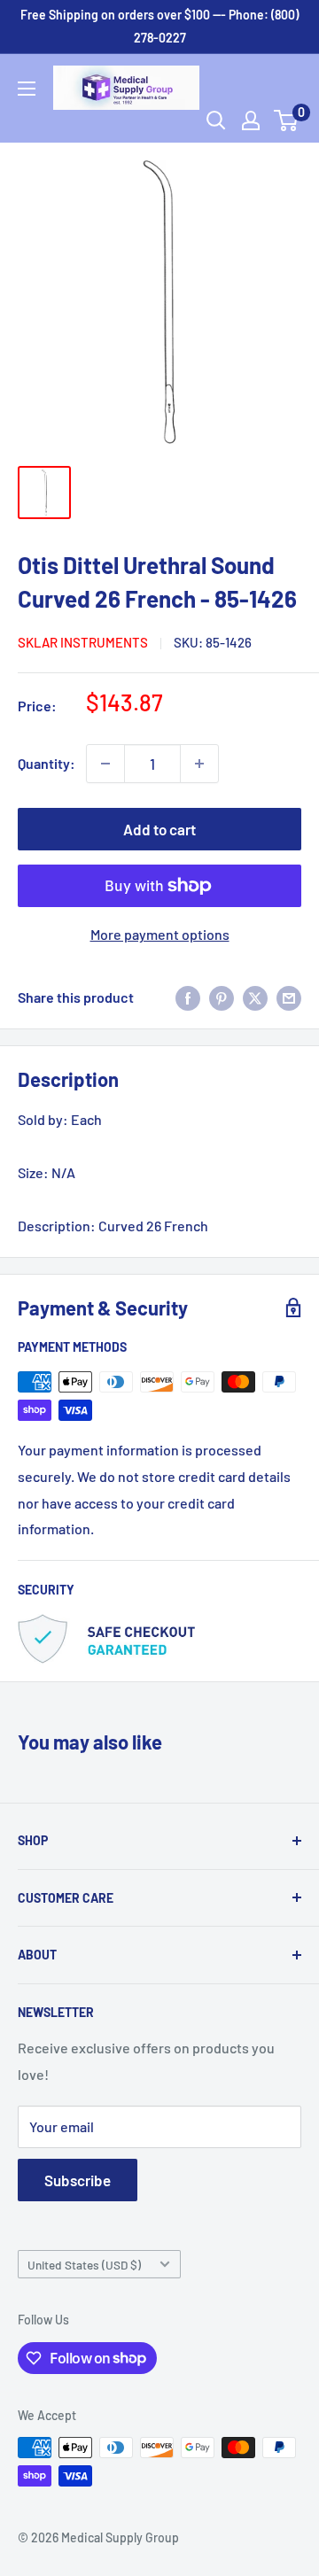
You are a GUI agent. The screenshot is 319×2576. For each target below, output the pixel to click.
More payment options (160, 934)
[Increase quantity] (199, 764)
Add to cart (159, 829)
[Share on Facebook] (188, 997)
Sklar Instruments (83, 642)
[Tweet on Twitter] (255, 997)
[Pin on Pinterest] (222, 997)
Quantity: (47, 763)
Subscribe (78, 2180)
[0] (287, 120)
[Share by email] (289, 997)
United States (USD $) (84, 2265)
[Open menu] (27, 89)
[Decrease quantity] (105, 764)
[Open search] (216, 120)
